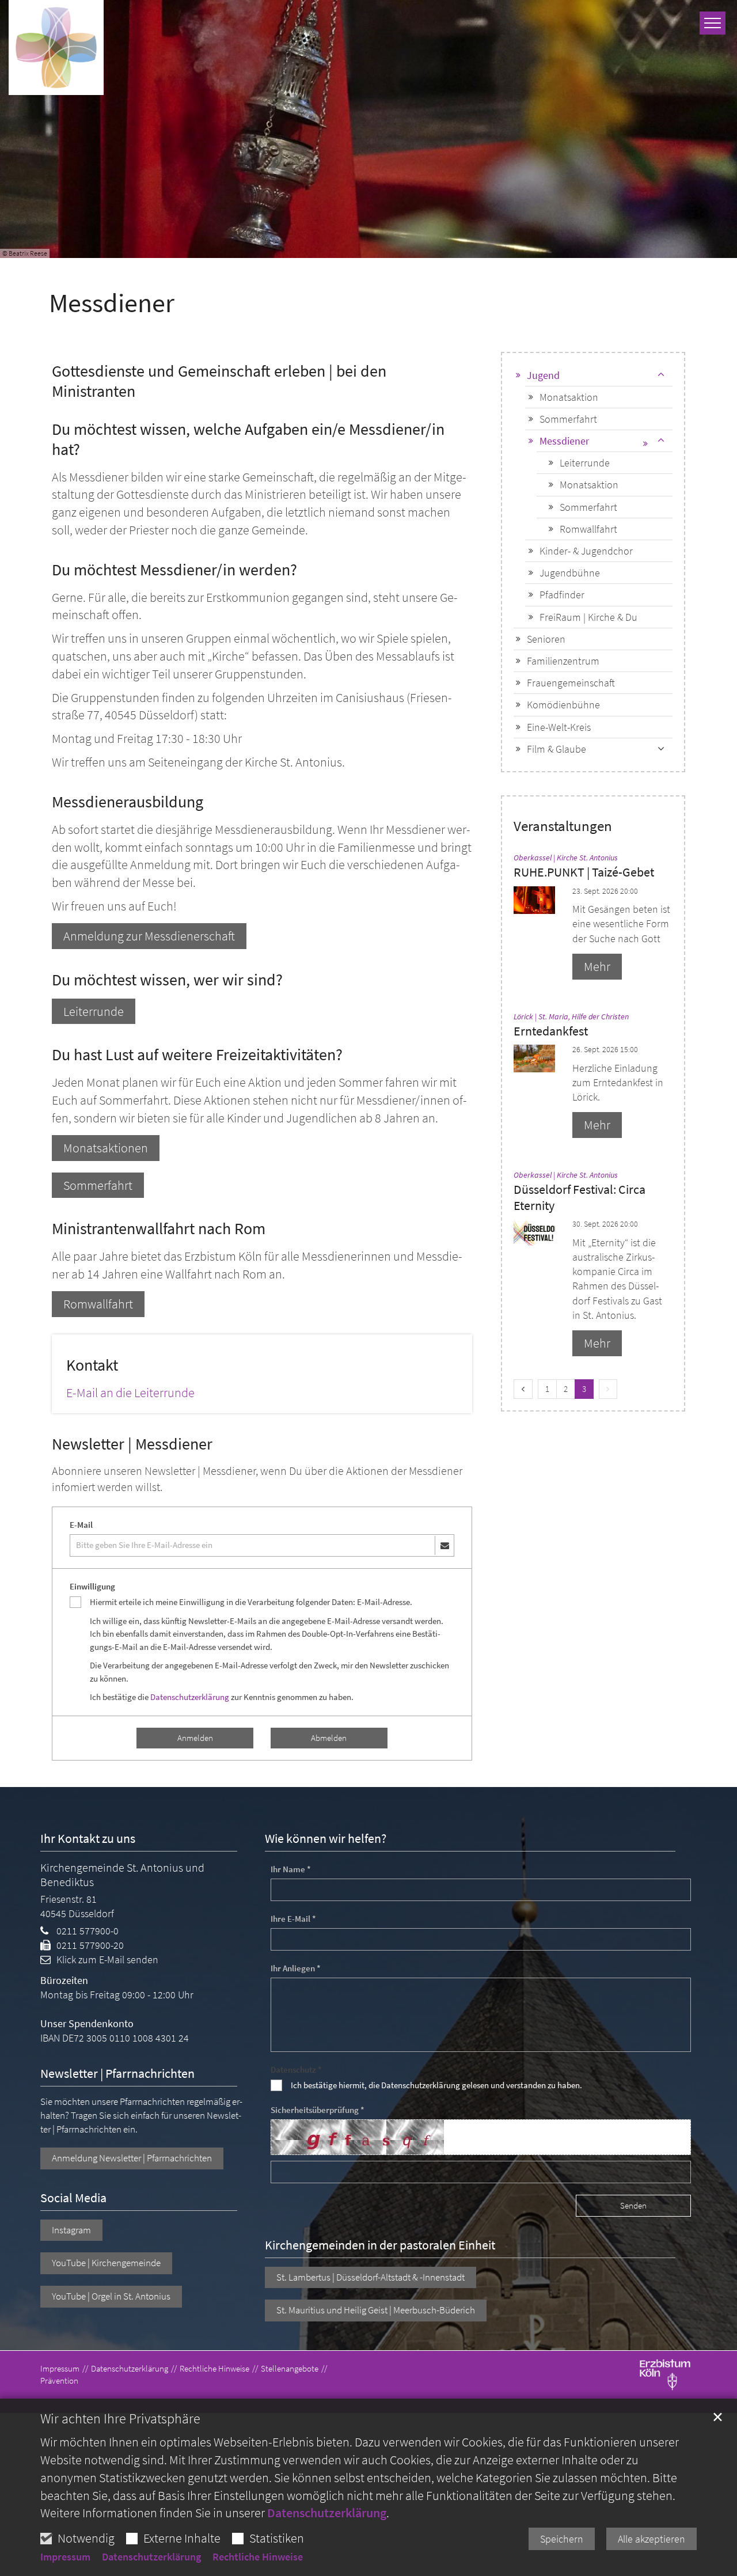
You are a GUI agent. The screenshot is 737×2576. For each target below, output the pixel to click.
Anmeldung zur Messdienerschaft (149, 936)
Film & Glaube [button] (556, 749)
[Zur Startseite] (56, 48)
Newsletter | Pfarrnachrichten (117, 2074)
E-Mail (81, 1525)
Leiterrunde (94, 1011)
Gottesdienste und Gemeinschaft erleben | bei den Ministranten (219, 381)
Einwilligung (92, 1586)
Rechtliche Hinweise (258, 2557)
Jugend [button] (543, 375)
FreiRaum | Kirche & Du (588, 617)
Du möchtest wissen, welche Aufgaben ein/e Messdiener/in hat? (248, 439)
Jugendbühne (570, 573)
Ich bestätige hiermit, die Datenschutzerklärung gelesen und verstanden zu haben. (436, 2085)
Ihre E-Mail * (293, 1919)
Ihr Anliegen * (296, 1968)
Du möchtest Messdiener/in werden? (174, 570)
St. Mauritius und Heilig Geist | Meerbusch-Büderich (376, 2310)
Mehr (597, 966)
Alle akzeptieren (651, 2539)
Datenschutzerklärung (327, 2513)
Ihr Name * (291, 1869)
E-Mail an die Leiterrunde (130, 1393)
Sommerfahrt (98, 1185)
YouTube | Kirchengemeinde (106, 2263)
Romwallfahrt (98, 1304)
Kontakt (92, 1365)
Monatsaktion (569, 397)
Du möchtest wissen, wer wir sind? (167, 980)
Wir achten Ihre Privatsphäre (120, 2419)
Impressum (65, 2557)
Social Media (73, 2198)
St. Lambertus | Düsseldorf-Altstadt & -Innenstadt (371, 2277)
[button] (661, 441)
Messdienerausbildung (128, 802)
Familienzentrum (563, 661)
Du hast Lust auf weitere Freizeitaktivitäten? (197, 1055)
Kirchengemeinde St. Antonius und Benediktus (122, 1875)
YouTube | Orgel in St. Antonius (111, 2296)
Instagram (71, 2230)
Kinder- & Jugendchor (586, 551)
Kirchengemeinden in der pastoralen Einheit (380, 2245)
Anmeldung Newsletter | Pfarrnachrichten (132, 2158)
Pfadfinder (562, 595)
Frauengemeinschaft (571, 683)
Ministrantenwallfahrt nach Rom (159, 1229)
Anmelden (195, 1738)
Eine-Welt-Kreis (559, 727)
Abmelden (329, 1738)
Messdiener (112, 303)
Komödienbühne (563, 705)
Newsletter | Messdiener (132, 1444)
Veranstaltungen (563, 826)
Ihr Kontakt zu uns (88, 1839)
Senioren (546, 639)
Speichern (562, 2539)
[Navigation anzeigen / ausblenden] (713, 23)
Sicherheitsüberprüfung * (318, 2110)
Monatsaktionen (106, 1148)
